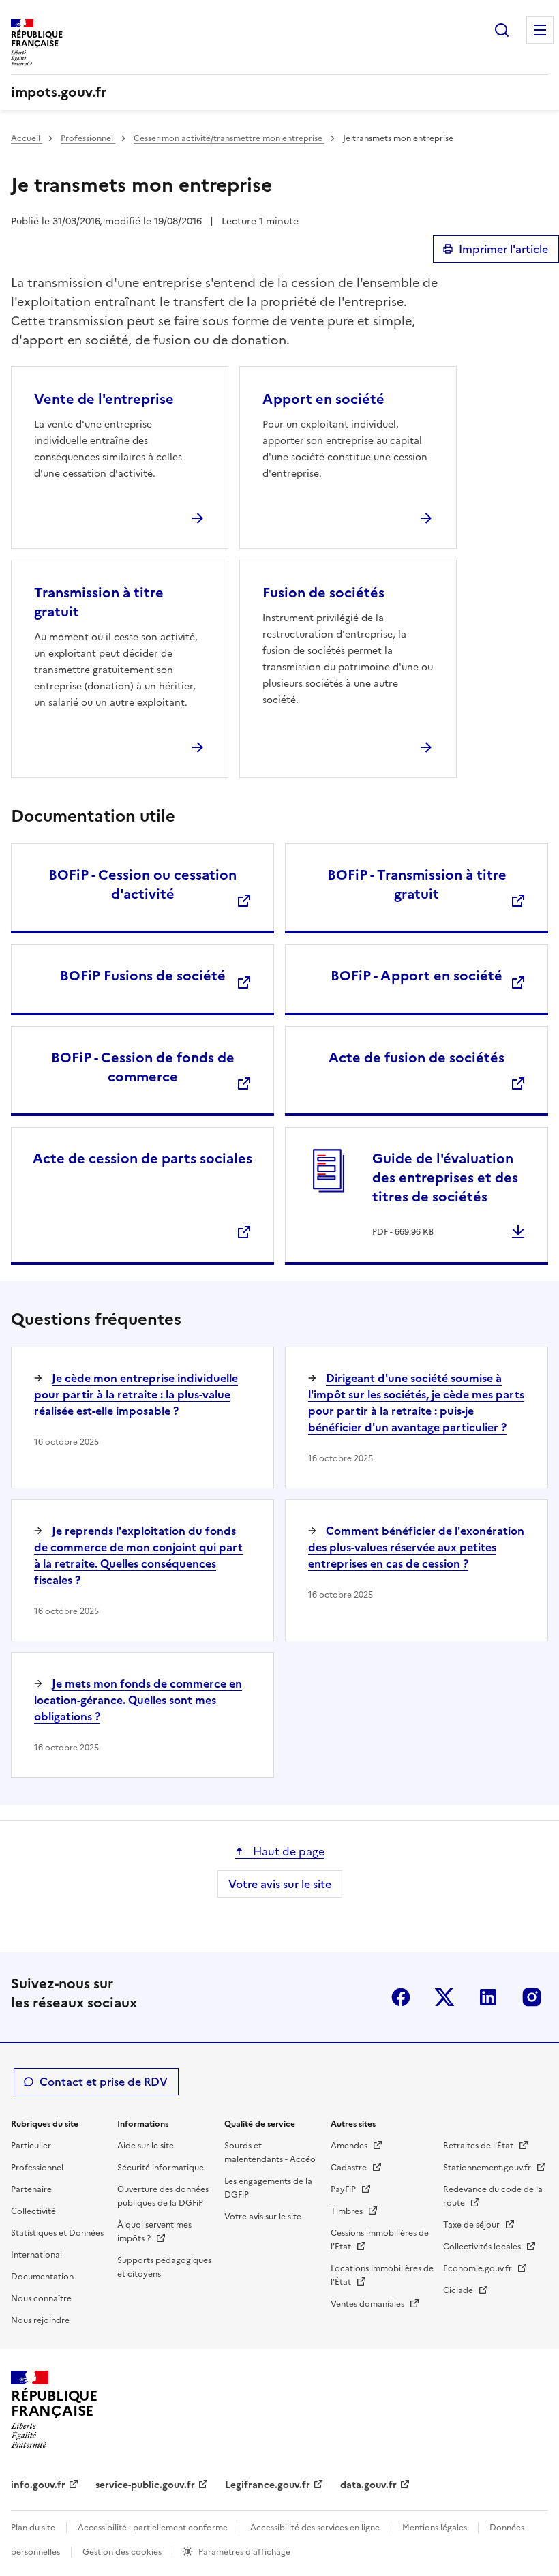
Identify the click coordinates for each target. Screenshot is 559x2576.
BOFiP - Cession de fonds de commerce (143, 1067)
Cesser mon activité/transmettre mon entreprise (229, 138)
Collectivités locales (483, 2247)
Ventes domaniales (368, 2304)
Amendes (350, 2146)
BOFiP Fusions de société (143, 976)
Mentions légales (435, 2528)
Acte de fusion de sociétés (417, 1058)
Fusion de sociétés (323, 593)
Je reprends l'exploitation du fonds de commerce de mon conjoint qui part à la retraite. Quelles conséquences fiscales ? (138, 1555)
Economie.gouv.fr (479, 2268)
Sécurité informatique (161, 2168)
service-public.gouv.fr (145, 2485)
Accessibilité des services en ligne (315, 2528)
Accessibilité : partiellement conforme (153, 2528)
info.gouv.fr (38, 2485)
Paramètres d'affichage (244, 2552)
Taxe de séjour (472, 2225)
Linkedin (488, 1997)
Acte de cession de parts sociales (142, 1158)
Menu (540, 30)
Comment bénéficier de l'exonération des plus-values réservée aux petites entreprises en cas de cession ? (416, 1547)
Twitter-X (444, 1997)
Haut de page (287, 1851)
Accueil (27, 138)
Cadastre (350, 2168)
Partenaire (31, 2189)
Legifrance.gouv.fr (268, 2485)
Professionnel (88, 138)
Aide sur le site (146, 2146)
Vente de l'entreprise (104, 399)
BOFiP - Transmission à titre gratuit (417, 884)
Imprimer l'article (503, 249)
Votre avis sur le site (280, 1884)
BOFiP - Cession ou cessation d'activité (142, 884)
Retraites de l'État (479, 2146)
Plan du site (33, 2528)
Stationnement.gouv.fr (488, 2168)
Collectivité (33, 2211)
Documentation (42, 2277)
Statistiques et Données (57, 2233)
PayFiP (344, 2189)
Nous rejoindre (40, 2320)
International (36, 2255)
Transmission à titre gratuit (99, 602)
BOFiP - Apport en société (417, 976)
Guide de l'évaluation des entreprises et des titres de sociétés (445, 1178)
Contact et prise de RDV (104, 2082)
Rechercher (502, 30)
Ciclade (459, 2290)
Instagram (532, 1997)
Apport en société (323, 399)
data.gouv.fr (368, 2485)
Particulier (31, 2146)
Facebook (401, 1997)
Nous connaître (41, 2298)
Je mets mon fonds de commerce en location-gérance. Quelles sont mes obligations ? (138, 1700)
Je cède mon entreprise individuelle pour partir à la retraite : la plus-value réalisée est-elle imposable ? (136, 1394)
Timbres (348, 2211)
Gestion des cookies (123, 2552)
